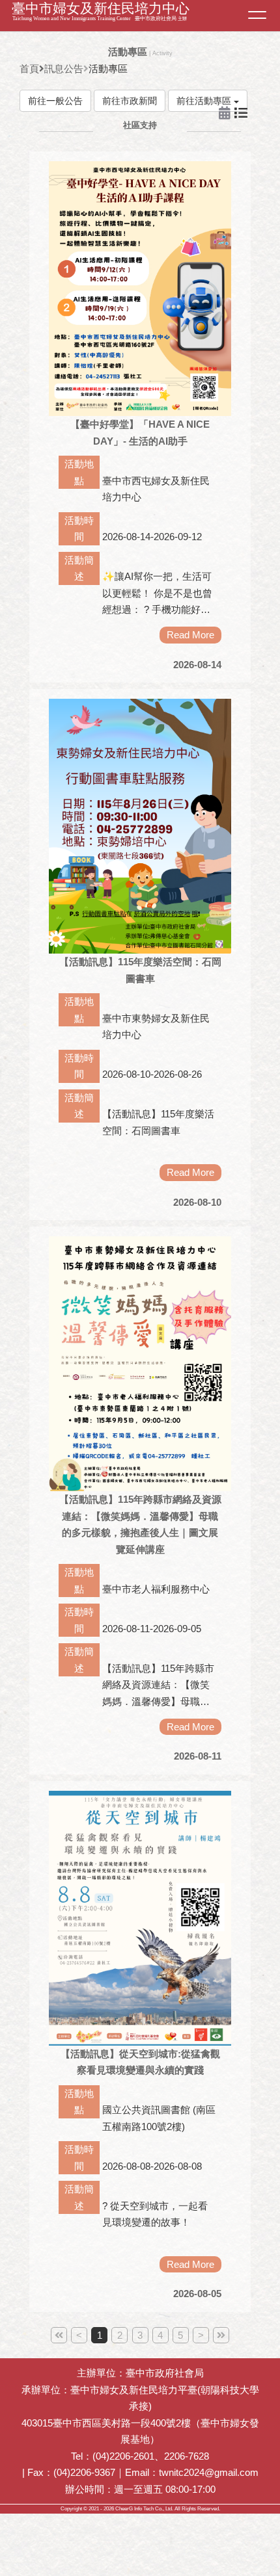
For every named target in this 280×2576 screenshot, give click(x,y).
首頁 (29, 69)
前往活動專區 (205, 101)
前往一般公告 (55, 101)
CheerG (124, 2509)
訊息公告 (64, 69)
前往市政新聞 (130, 101)
